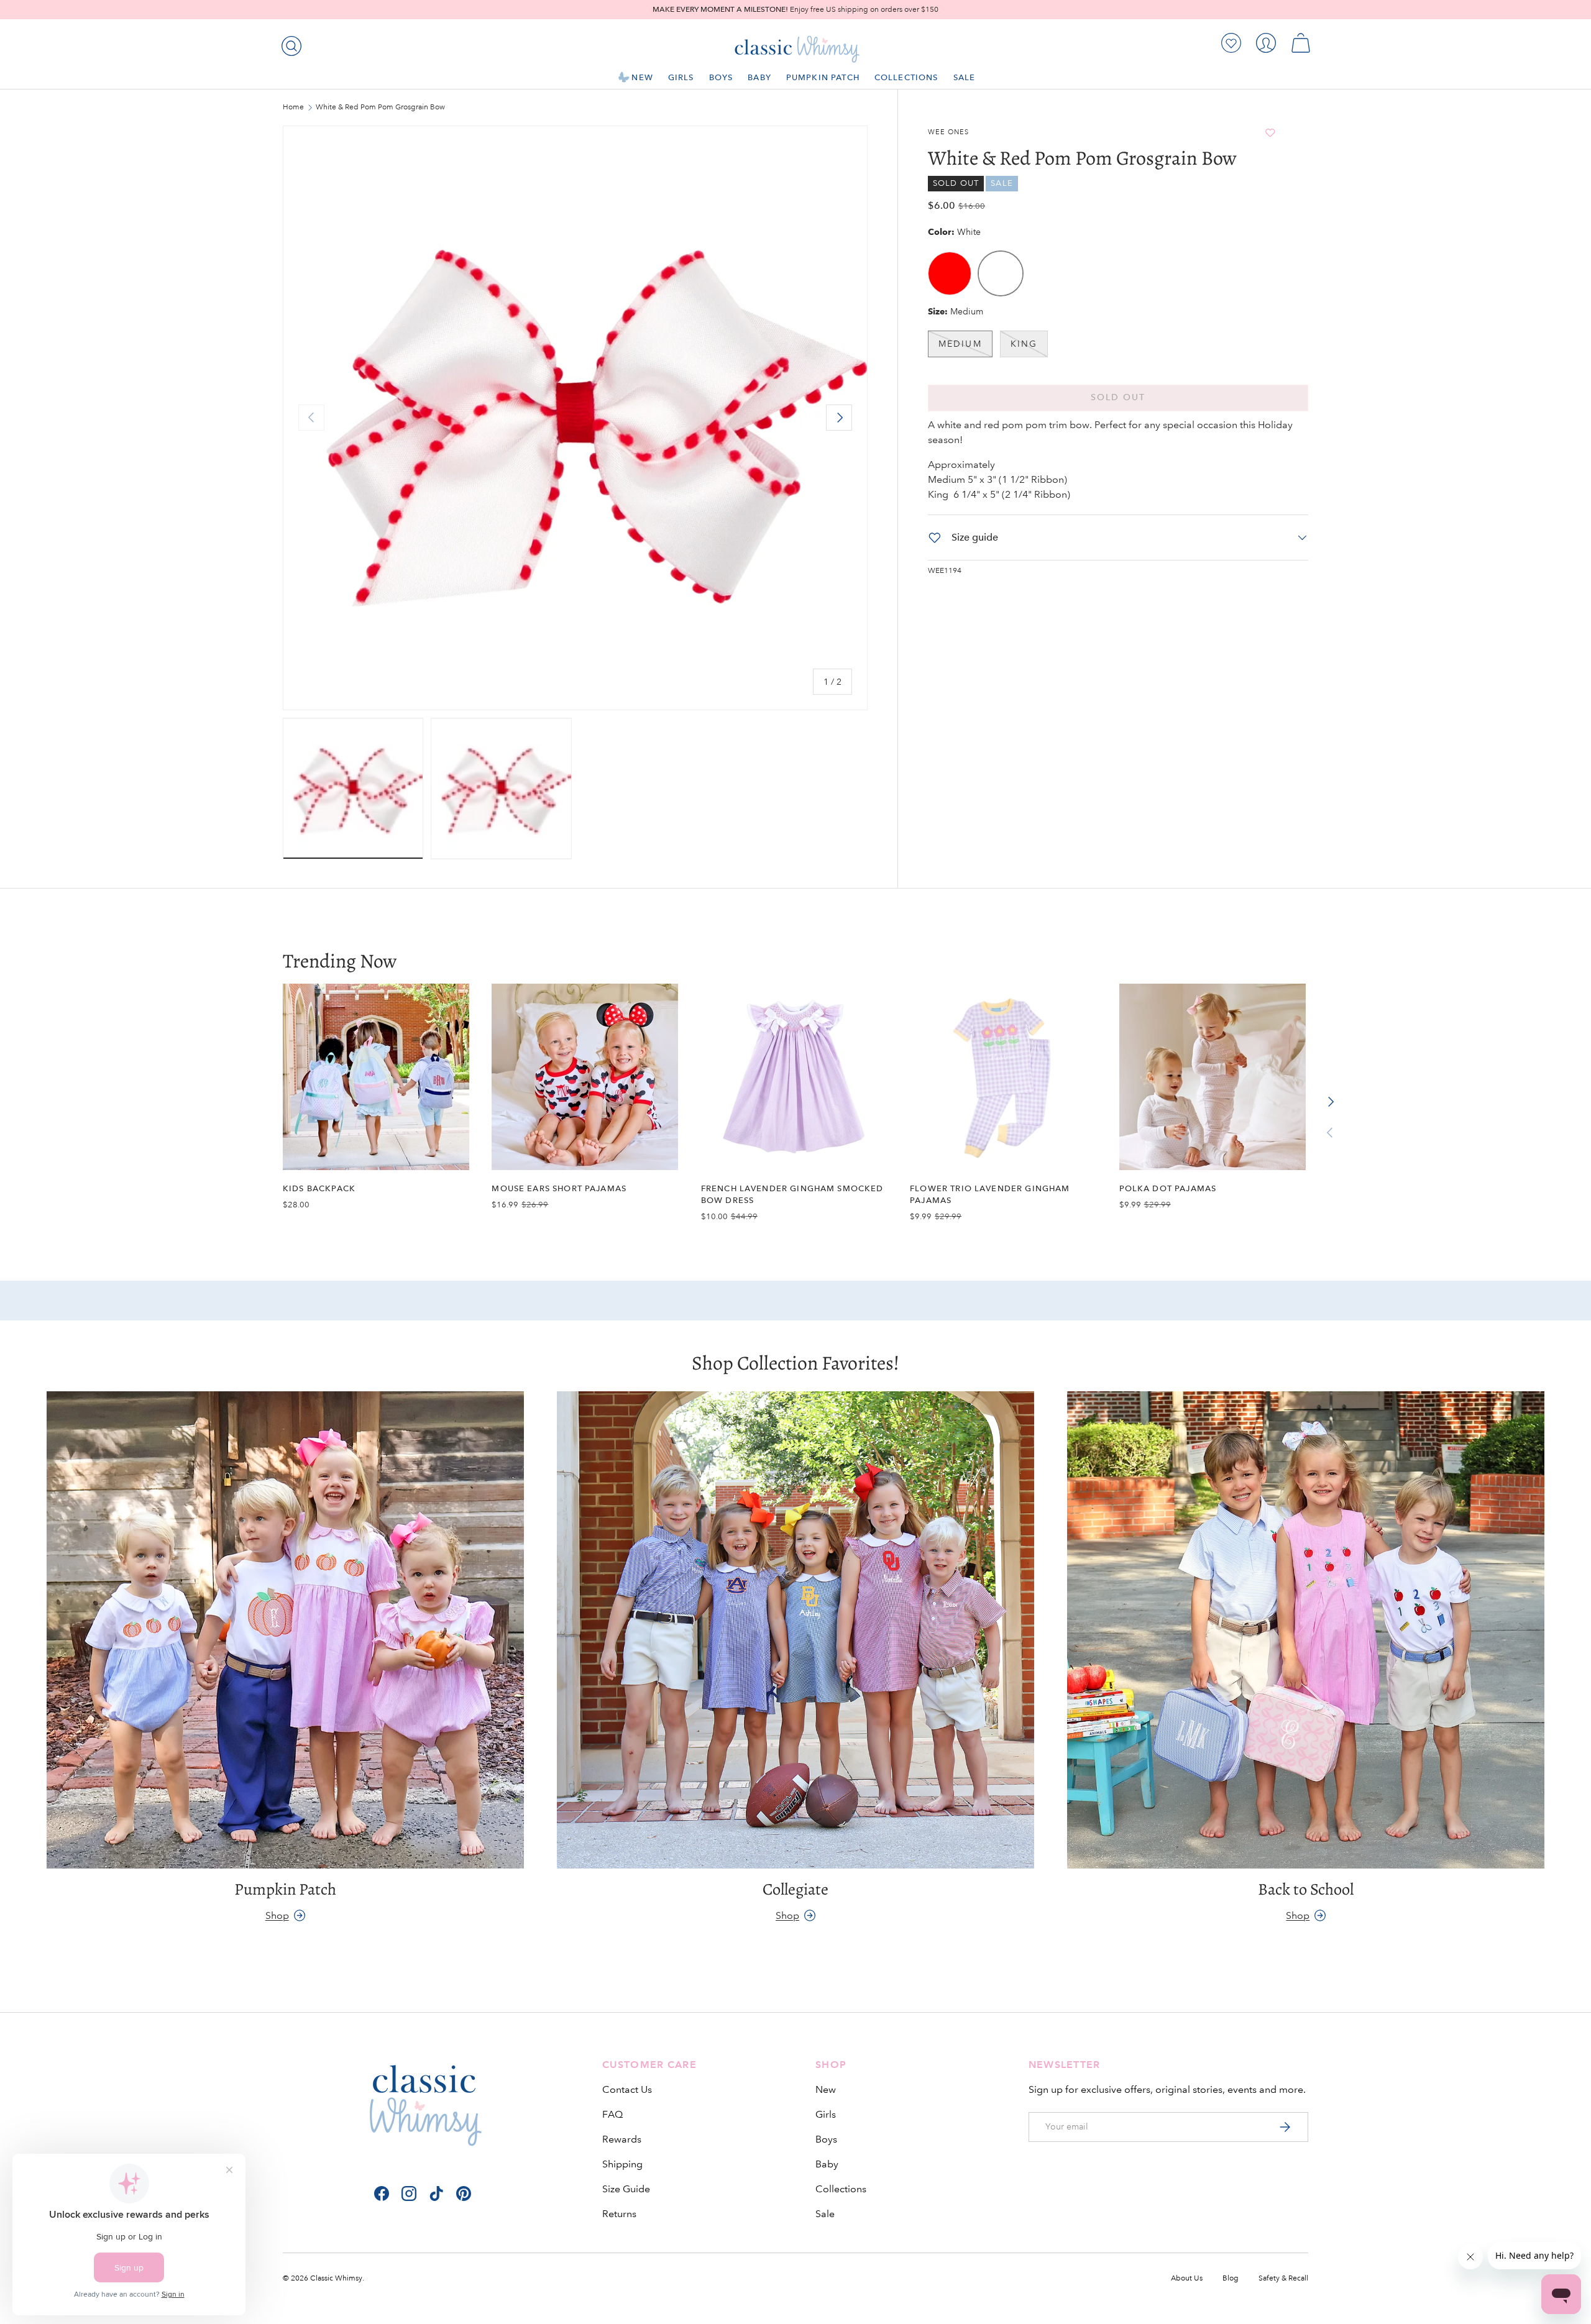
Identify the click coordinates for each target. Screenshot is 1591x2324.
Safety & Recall (1283, 2278)
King (1024, 344)
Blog (1231, 2278)
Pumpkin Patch (823, 77)
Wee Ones (948, 132)
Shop (277, 1915)
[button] (1301, 43)
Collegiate (795, 1889)
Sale (965, 77)
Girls (681, 77)
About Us (1187, 2278)
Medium (960, 344)
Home (293, 108)
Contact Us (627, 2089)
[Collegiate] (795, 1630)
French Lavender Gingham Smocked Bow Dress (792, 1194)
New (642, 77)
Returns (619, 2214)
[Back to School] (1306, 1630)
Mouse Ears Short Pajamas (559, 1188)
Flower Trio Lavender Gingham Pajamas (990, 1194)
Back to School (1306, 1889)
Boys (721, 77)
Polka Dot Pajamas (1168, 1188)
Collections (906, 77)
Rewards (622, 2139)
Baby (759, 77)
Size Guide (626, 2189)
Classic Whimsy (336, 2278)
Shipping (622, 2164)
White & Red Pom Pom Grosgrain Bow (380, 108)
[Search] (289, 43)
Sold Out (1118, 397)
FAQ (612, 2114)
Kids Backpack (319, 1188)
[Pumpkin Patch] (285, 1630)
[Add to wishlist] (1270, 133)
